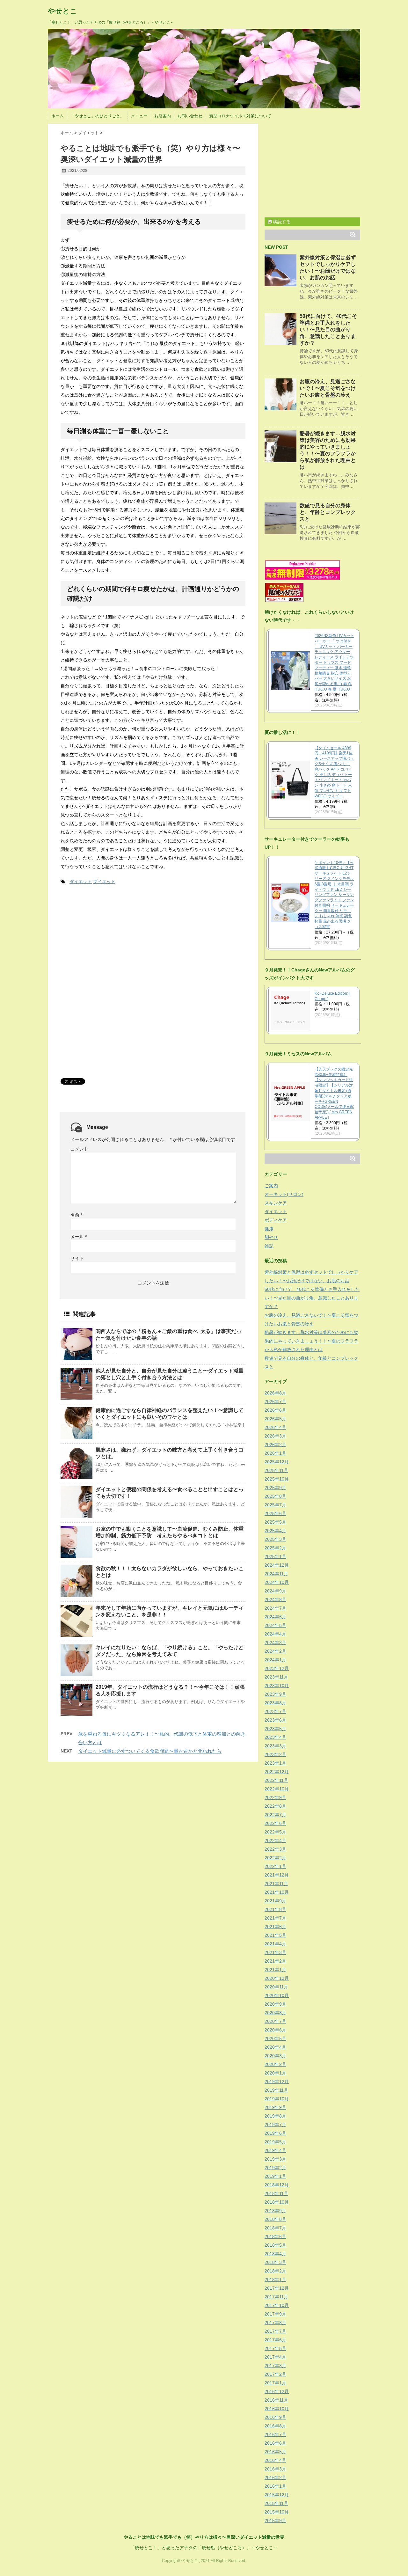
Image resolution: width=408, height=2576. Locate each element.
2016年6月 (275, 2443)
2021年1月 (275, 1970)
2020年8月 (275, 2013)
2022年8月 (275, 1806)
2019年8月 (275, 2116)
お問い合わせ (190, 116)
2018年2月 (275, 2271)
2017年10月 (277, 2305)
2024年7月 (275, 1608)
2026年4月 (275, 1427)
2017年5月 (275, 2348)
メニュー (139, 116)
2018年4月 (275, 2254)
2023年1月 (275, 1763)
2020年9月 (275, 2004)
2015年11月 (276, 2503)
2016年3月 (275, 2469)
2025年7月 (275, 1505)
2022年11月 (276, 1780)
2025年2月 (275, 1548)
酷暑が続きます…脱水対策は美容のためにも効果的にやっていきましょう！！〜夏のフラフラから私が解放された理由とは (311, 1341)
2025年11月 (276, 1470)
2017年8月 (275, 2323)
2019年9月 (275, 2107)
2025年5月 (275, 1522)
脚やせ (271, 1237)
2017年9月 (275, 2314)
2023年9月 (275, 1694)
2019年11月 (276, 2090)
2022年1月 (275, 1866)
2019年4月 (275, 2150)
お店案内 (163, 116)
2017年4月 (275, 2357)
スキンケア (276, 1203)
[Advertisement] (108, 939)
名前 (76, 1215)
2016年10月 (277, 2409)
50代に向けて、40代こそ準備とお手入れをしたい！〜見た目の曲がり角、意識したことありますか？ (328, 329)
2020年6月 (275, 2030)
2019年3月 (275, 2159)
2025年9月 (275, 1488)
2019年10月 (277, 2099)
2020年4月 (275, 2047)
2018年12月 (277, 2185)
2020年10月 (277, 1995)
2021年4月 (275, 1944)
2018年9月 (275, 2211)
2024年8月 (275, 1599)
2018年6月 (275, 2236)
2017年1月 (275, 2383)
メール (79, 1237)
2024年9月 (275, 1591)
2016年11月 (276, 2400)
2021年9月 (275, 1901)
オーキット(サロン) (284, 1194)
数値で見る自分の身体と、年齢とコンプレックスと (328, 512)
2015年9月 (275, 2521)
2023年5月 (275, 1729)
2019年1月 (275, 2176)
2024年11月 (276, 1574)
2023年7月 (275, 1711)
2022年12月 (277, 1772)
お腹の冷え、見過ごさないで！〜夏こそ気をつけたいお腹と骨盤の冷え (328, 388)
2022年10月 (277, 1789)
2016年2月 (275, 2477)
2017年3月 (275, 2366)
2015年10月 (277, 2512)
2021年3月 (275, 1952)
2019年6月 (275, 2133)
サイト (77, 1258)
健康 (269, 1229)
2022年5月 (275, 1832)
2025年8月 (275, 1496)
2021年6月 (275, 1927)
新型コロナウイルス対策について (240, 116)
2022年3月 (275, 1849)
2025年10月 (277, 1479)
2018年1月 (275, 2280)
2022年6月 (275, 1823)
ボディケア (276, 1220)
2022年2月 (275, 1858)
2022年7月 (275, 1815)
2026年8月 (275, 1393)
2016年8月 (275, 2426)
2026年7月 (275, 1401)
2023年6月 (275, 1720)
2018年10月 (277, 2202)
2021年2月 (275, 1961)
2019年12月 (277, 2082)
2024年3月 (275, 1643)
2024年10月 (277, 1582)
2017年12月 (277, 2288)
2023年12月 (277, 1668)
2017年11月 (276, 2297)
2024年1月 (275, 1660)
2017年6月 (275, 2340)
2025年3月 (275, 1539)
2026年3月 (275, 1436)
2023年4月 (275, 1737)
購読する (281, 222)
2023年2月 (275, 1754)
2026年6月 (275, 1410)
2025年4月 (275, 1531)
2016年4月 (275, 2460)
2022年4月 (275, 1841)
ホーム (58, 116)
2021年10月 (277, 1892)
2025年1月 (275, 1556)
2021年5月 (275, 1935)
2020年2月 (275, 2064)
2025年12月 (277, 1462)
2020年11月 (276, 1987)
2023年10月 (277, 1686)
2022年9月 (275, 1797)
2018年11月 (276, 2193)
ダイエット (81, 882)
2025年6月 (275, 1513)
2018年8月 (275, 2219)
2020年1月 (275, 2073)
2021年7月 (275, 1918)
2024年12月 (277, 1565)
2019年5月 (275, 2142)
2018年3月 (275, 2262)
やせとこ (62, 11)
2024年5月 (275, 1625)
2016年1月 (275, 2486)
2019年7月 (275, 2125)
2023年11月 (276, 1677)
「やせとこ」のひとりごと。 (97, 116)
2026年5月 (275, 1419)
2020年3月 (275, 2056)
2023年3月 (275, 1746)
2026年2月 (275, 1445)
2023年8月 (275, 1703)
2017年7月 (275, 2331)
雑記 (269, 1246)
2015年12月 (277, 2495)
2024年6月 (275, 1617)
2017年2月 (275, 2374)
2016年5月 (275, 2452)
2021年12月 (277, 1875)
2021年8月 (275, 1909)
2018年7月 (275, 2228)
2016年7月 (275, 2434)
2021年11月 (276, 1884)
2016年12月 (277, 2391)
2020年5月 (275, 2038)
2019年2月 (275, 2168)
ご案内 (271, 1186)
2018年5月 (275, 2245)
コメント (79, 1149)
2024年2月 (275, 1651)
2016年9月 (275, 2417)
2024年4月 (275, 1634)
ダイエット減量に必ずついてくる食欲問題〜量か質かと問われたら (150, 1751)
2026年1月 (275, 1453)
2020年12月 (277, 1978)
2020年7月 (275, 2021)
